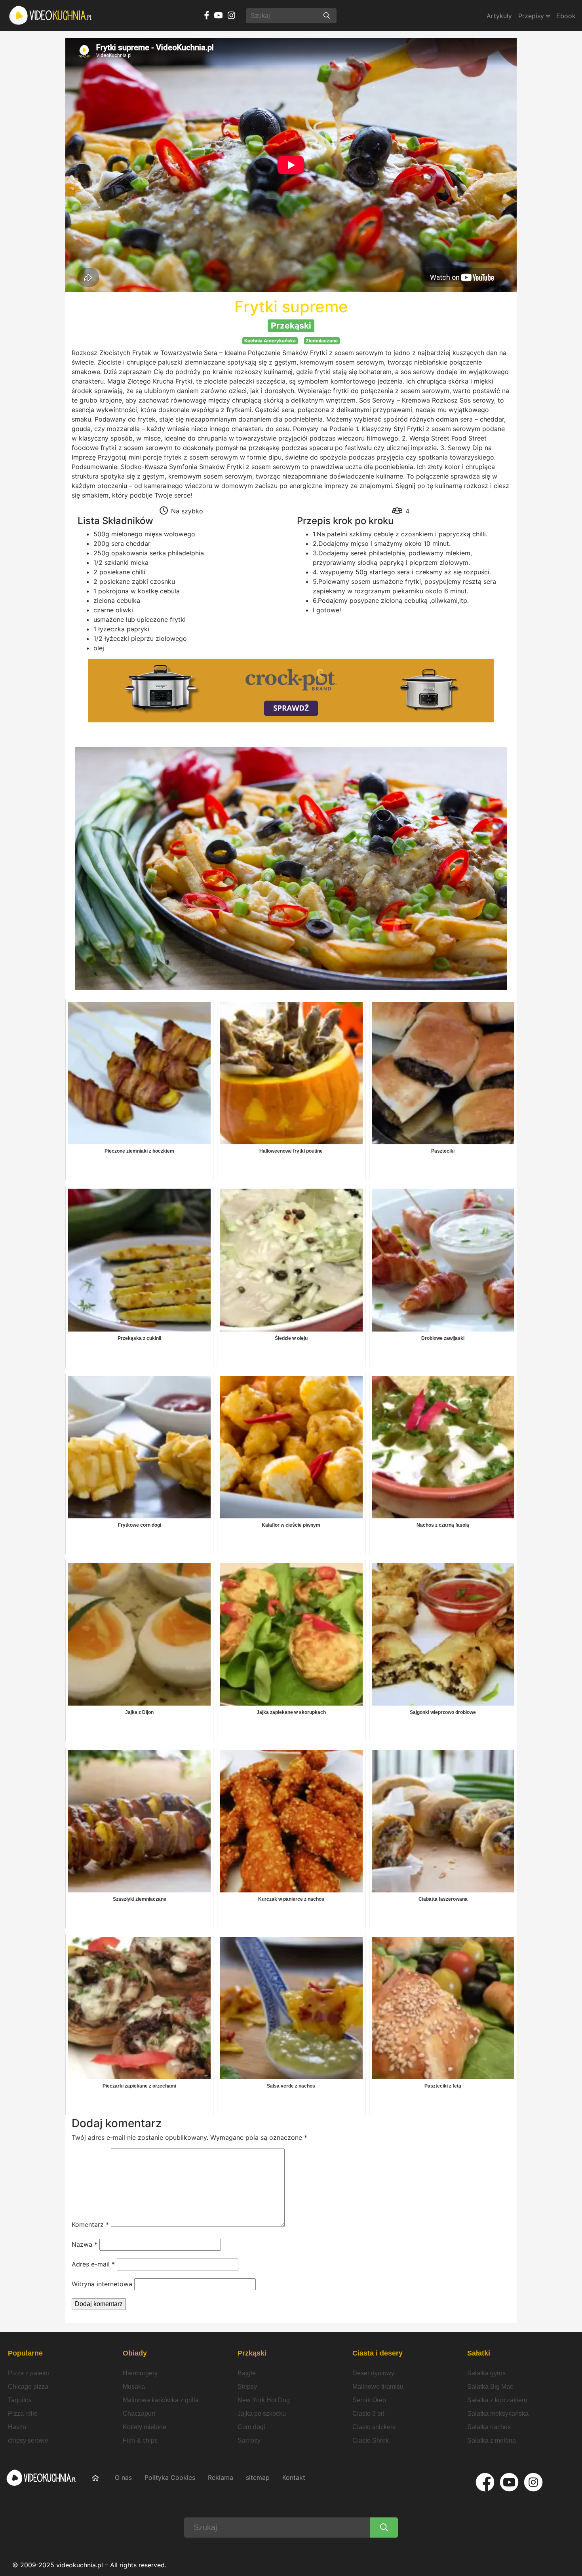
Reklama (221, 2477)
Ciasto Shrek (371, 2440)
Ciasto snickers (374, 2427)
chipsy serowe (28, 2440)
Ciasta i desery (378, 2353)
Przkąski (252, 2353)
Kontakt (294, 2477)
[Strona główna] (51, 16)
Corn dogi (251, 2427)
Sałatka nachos (489, 2427)
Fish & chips (140, 2440)
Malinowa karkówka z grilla (161, 2400)
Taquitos (20, 2400)
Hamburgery (140, 2373)
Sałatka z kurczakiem (497, 2400)
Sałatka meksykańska (498, 2414)
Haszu (17, 2427)
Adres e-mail (93, 2264)
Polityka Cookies (170, 2477)
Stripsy (247, 2387)
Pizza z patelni (29, 2373)
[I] (533, 2482)
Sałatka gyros (486, 2373)
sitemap (258, 2477)
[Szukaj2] (384, 2528)
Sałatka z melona (492, 2440)
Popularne (25, 2353)
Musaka (134, 2387)
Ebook (566, 16)
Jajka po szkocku (262, 2414)
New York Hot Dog (264, 2400)
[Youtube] (509, 2482)
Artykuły (499, 16)
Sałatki (479, 2353)
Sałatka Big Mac (490, 2387)
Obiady (135, 2353)
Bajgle (247, 2373)
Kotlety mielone (145, 2427)
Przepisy (532, 16)
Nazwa (85, 2244)
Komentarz (90, 2225)
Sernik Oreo (369, 2400)
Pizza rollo (23, 2414)
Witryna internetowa (102, 2284)
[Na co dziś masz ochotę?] (327, 16)
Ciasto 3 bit (368, 2414)
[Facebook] (485, 2482)
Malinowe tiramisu (378, 2387)
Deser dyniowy (373, 2373)
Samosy (249, 2440)
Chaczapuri (139, 2414)
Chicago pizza (28, 2387)
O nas (123, 2477)
